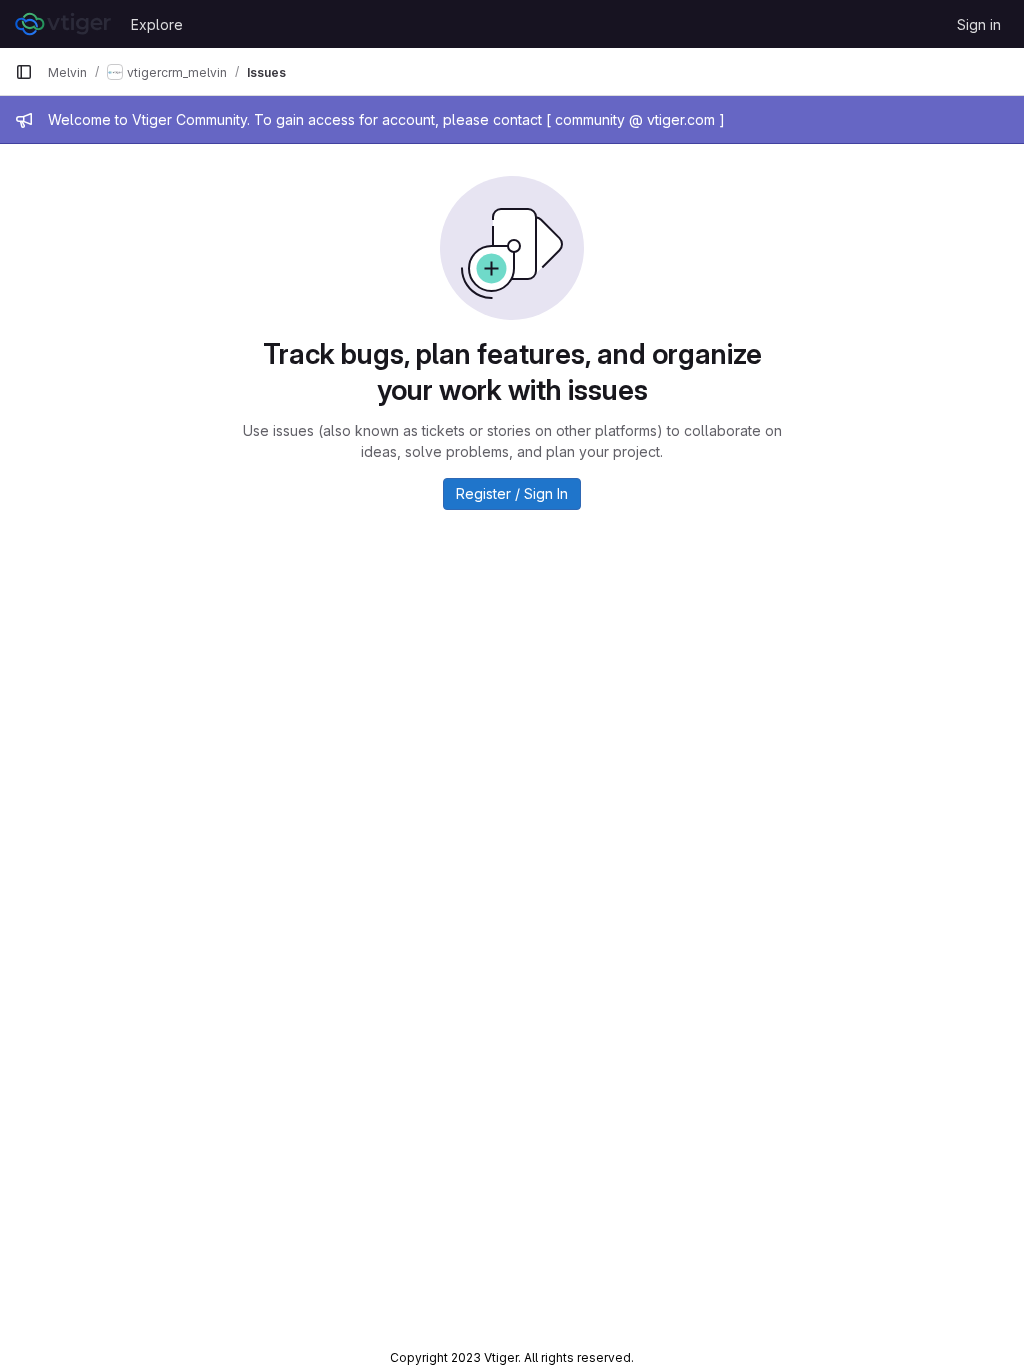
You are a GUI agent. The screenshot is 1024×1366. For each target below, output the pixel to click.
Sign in (979, 24)
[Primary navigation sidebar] (24, 72)
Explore (157, 24)
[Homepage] (63, 24)
